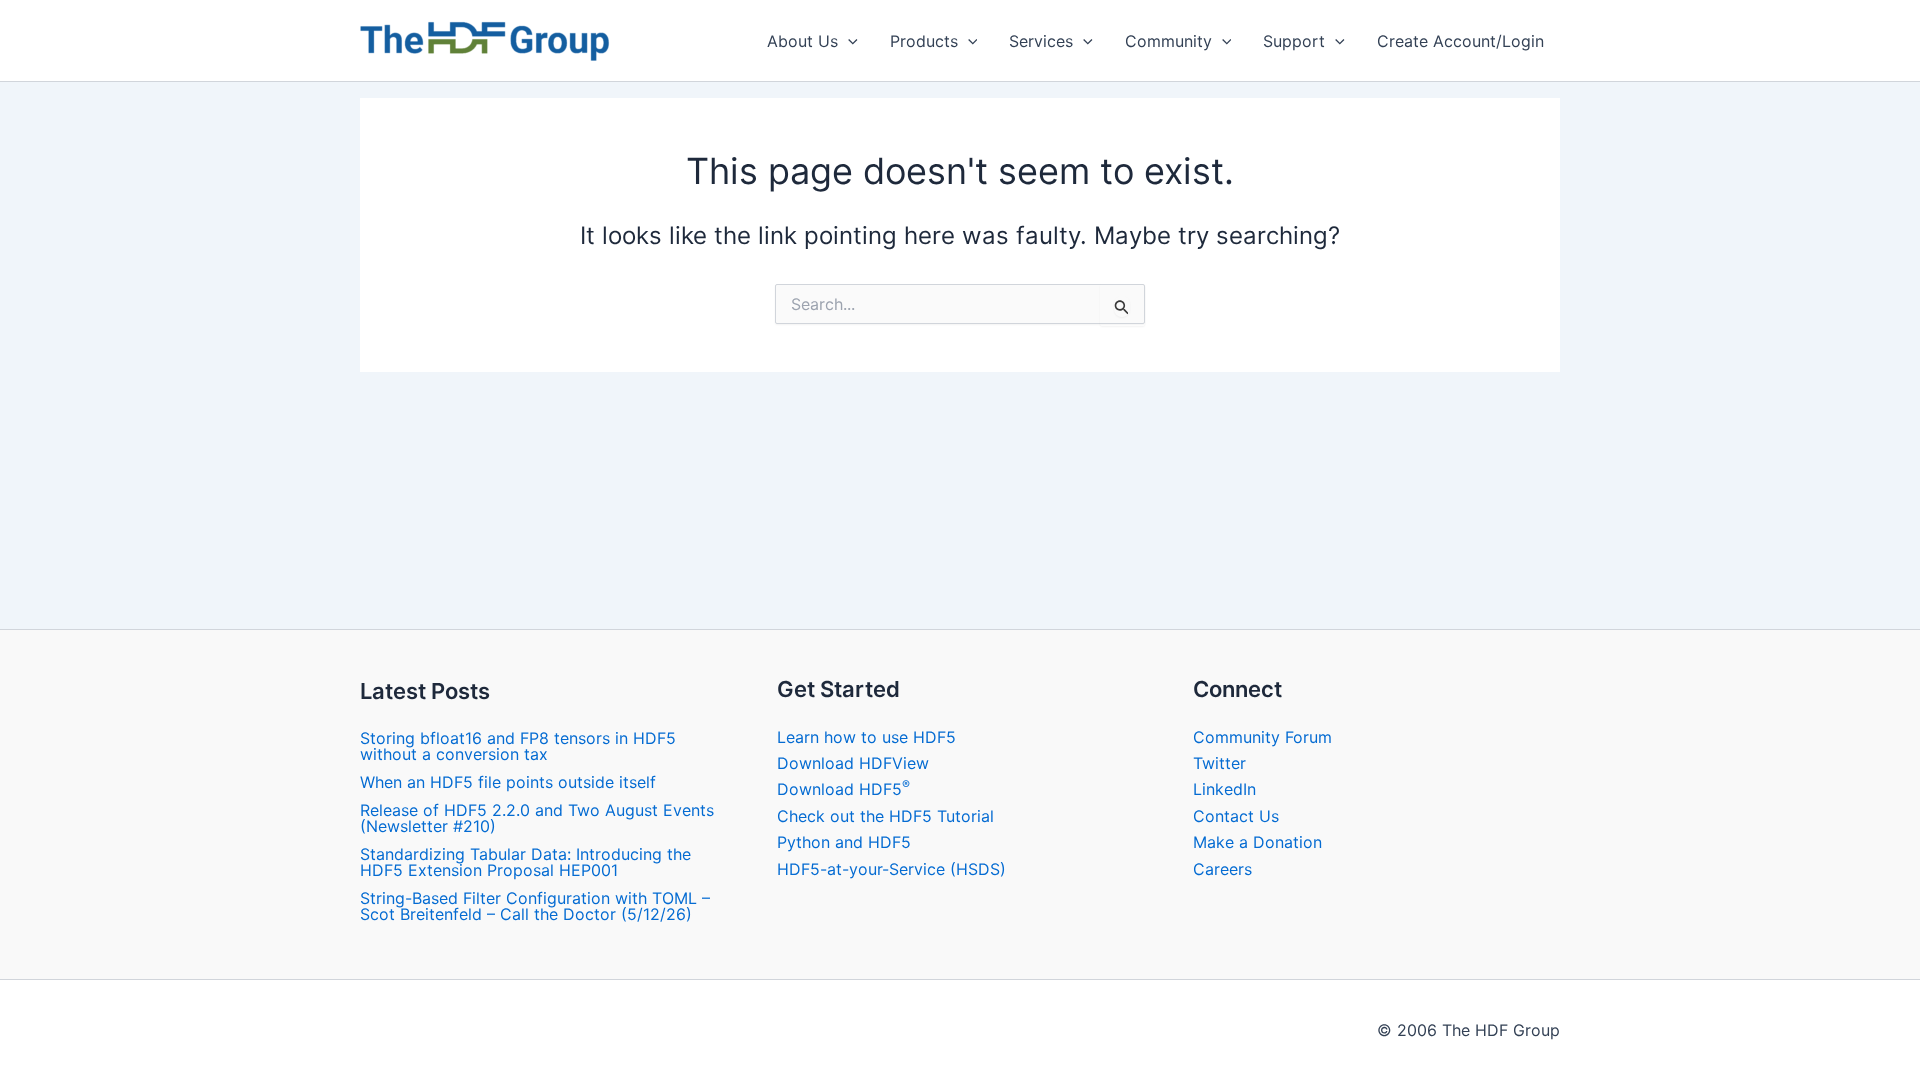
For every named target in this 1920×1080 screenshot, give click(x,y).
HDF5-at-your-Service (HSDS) (891, 869)
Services (1041, 41)
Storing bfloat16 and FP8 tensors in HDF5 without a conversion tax (518, 746)
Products (924, 41)
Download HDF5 (843, 789)
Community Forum (1262, 737)
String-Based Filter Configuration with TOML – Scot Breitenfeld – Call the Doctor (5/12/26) (535, 906)
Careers (1222, 869)
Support (1294, 41)
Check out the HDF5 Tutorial (885, 816)
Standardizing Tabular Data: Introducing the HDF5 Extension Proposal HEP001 (525, 862)
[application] (848, 41)
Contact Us (1236, 816)
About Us (802, 41)
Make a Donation (1257, 842)
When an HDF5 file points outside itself (508, 782)
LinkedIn (1224, 789)
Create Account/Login (1460, 41)
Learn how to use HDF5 (866, 737)
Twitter (1219, 763)
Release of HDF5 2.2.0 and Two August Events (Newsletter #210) (537, 818)
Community (1168, 41)
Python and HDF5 (844, 842)
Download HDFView (853, 763)
